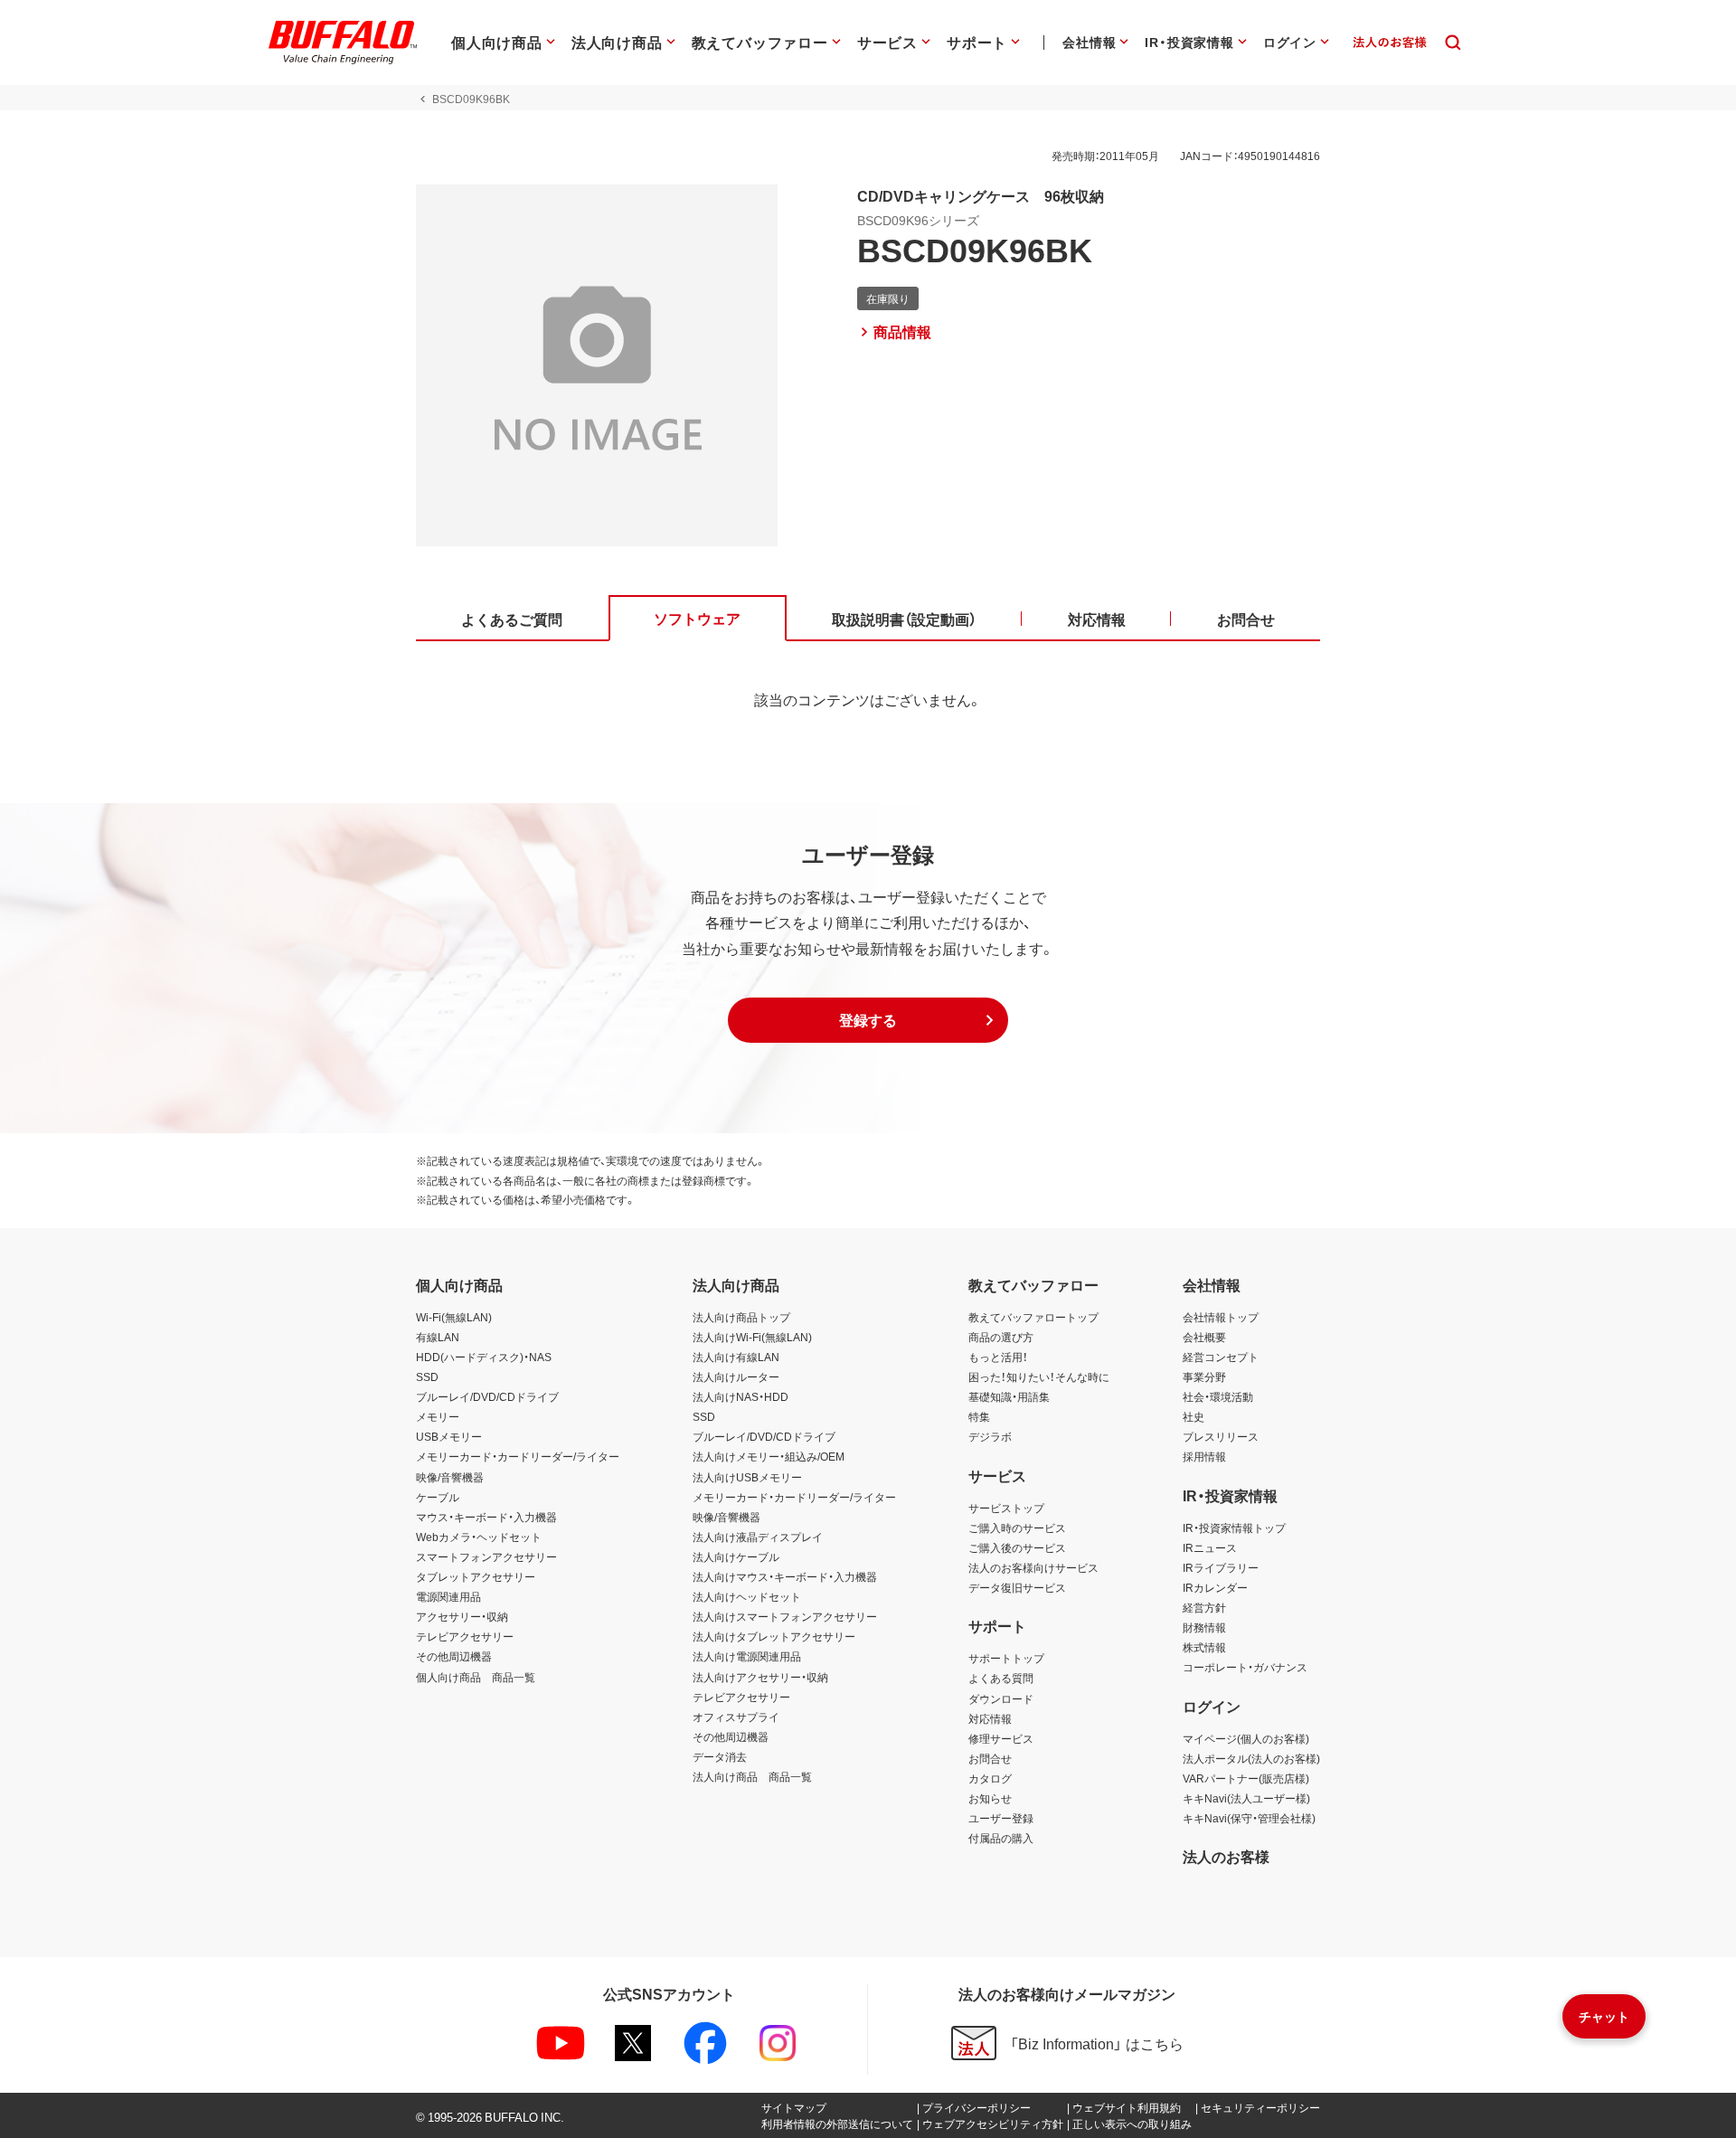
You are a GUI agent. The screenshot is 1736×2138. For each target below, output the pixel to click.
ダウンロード (1001, 1698)
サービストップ (1006, 1508)
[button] (868, 1020)
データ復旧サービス (1017, 1587)
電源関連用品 (448, 1596)
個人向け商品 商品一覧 (476, 1677)
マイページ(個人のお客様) (1246, 1738)
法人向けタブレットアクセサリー (774, 1636)
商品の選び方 (1001, 1337)
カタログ (990, 1778)
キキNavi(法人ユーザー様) (1246, 1798)
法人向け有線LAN (736, 1357)
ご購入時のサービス (1017, 1528)
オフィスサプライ (736, 1717)
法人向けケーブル (736, 1556)
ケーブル (438, 1497)
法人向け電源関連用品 (747, 1656)
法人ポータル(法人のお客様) (1251, 1758)
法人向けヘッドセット (747, 1596)
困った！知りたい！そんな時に (1039, 1376)
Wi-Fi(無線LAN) (454, 1317)
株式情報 (1204, 1647)
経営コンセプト (1221, 1357)
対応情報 (990, 1718)
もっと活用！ (998, 1357)
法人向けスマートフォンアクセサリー (785, 1616)
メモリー (438, 1416)
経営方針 (1204, 1607)
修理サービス (1001, 1738)
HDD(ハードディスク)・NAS (484, 1357)
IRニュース (1210, 1547)
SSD (427, 1376)
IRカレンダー (1215, 1587)
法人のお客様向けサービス (1033, 1567)
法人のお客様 (1226, 1856)
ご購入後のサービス (1017, 1547)
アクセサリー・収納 (462, 1616)
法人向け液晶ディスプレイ (758, 1537)
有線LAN (438, 1337)
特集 (979, 1416)
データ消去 (720, 1756)
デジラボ (990, 1436)
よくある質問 (1001, 1678)
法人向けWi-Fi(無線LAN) (752, 1337)
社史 (1193, 1416)
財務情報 (1204, 1627)
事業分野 (1204, 1376)
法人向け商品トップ (741, 1317)
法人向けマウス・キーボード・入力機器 (785, 1576)
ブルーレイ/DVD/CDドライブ (487, 1396)
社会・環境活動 (1218, 1396)
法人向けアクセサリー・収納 (760, 1677)
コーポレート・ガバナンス (1245, 1667)
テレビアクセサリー (465, 1636)
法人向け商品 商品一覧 (752, 1776)
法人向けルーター (736, 1376)
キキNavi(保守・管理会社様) (1249, 1818)
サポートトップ (1006, 1658)
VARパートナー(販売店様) (1246, 1778)
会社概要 (1204, 1337)
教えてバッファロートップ (1033, 1317)
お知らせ (990, 1798)
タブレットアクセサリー (476, 1576)
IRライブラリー (1221, 1567)
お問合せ (990, 1758)
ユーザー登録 (1001, 1818)
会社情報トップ (1221, 1317)
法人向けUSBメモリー (747, 1477)
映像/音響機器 (450, 1477)
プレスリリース (1221, 1436)
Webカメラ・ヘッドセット (479, 1537)
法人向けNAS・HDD (741, 1396)
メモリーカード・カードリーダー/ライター (518, 1456)
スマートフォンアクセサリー (486, 1556)
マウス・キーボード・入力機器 (486, 1517)
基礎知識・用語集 (1009, 1396)
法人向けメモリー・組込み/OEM (769, 1456)
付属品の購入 (1001, 1838)
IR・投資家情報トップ (1234, 1528)
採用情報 (1204, 1456)
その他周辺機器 (454, 1656)
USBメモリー (449, 1436)
